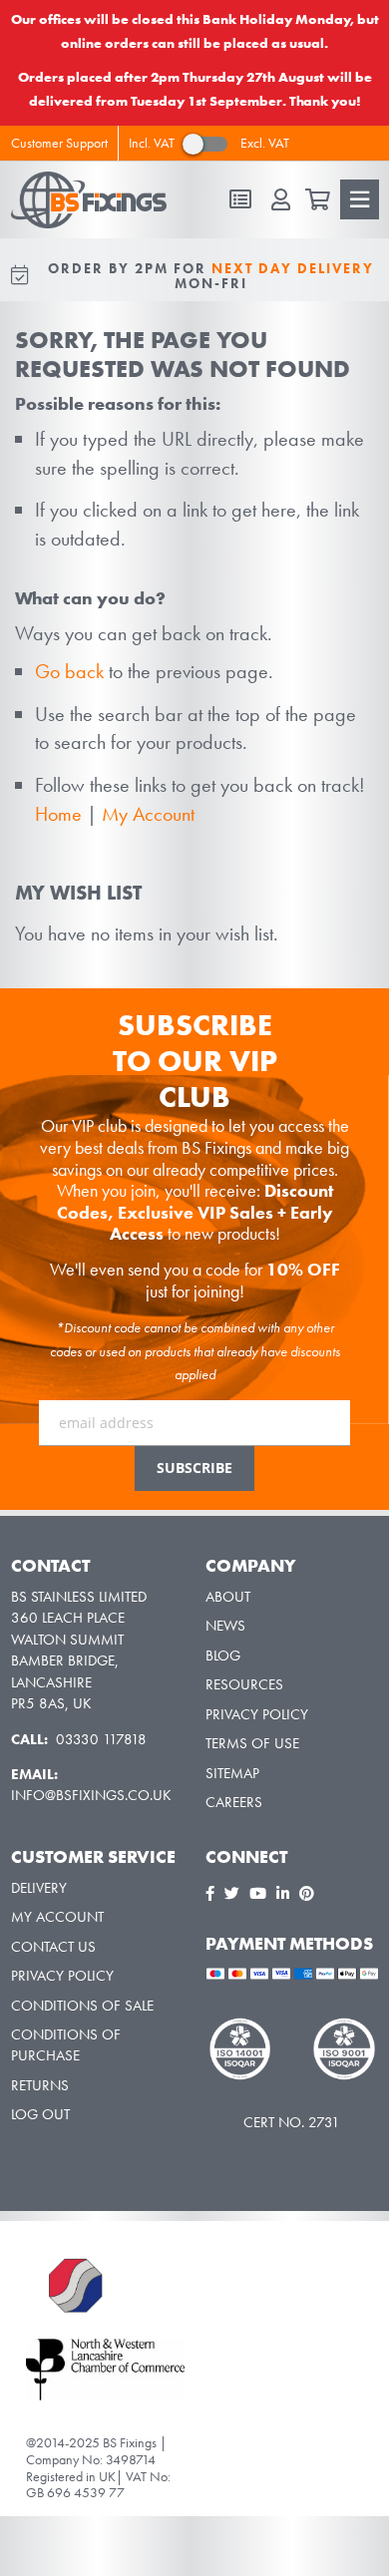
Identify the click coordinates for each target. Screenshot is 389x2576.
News (225, 1626)
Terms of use (252, 1743)
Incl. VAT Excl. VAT (209, 143)
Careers (234, 1802)
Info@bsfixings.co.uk (91, 1795)
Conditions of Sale (82, 2006)
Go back (69, 671)
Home (58, 814)
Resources (244, 1684)
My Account (148, 814)
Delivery (39, 1888)
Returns (40, 2085)
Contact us (53, 1947)
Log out (40, 2114)
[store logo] (98, 200)
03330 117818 (103, 1739)
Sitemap (232, 1773)
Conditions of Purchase (66, 2045)
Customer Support (59, 143)
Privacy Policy (257, 1714)
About (228, 1597)
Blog (223, 1656)
